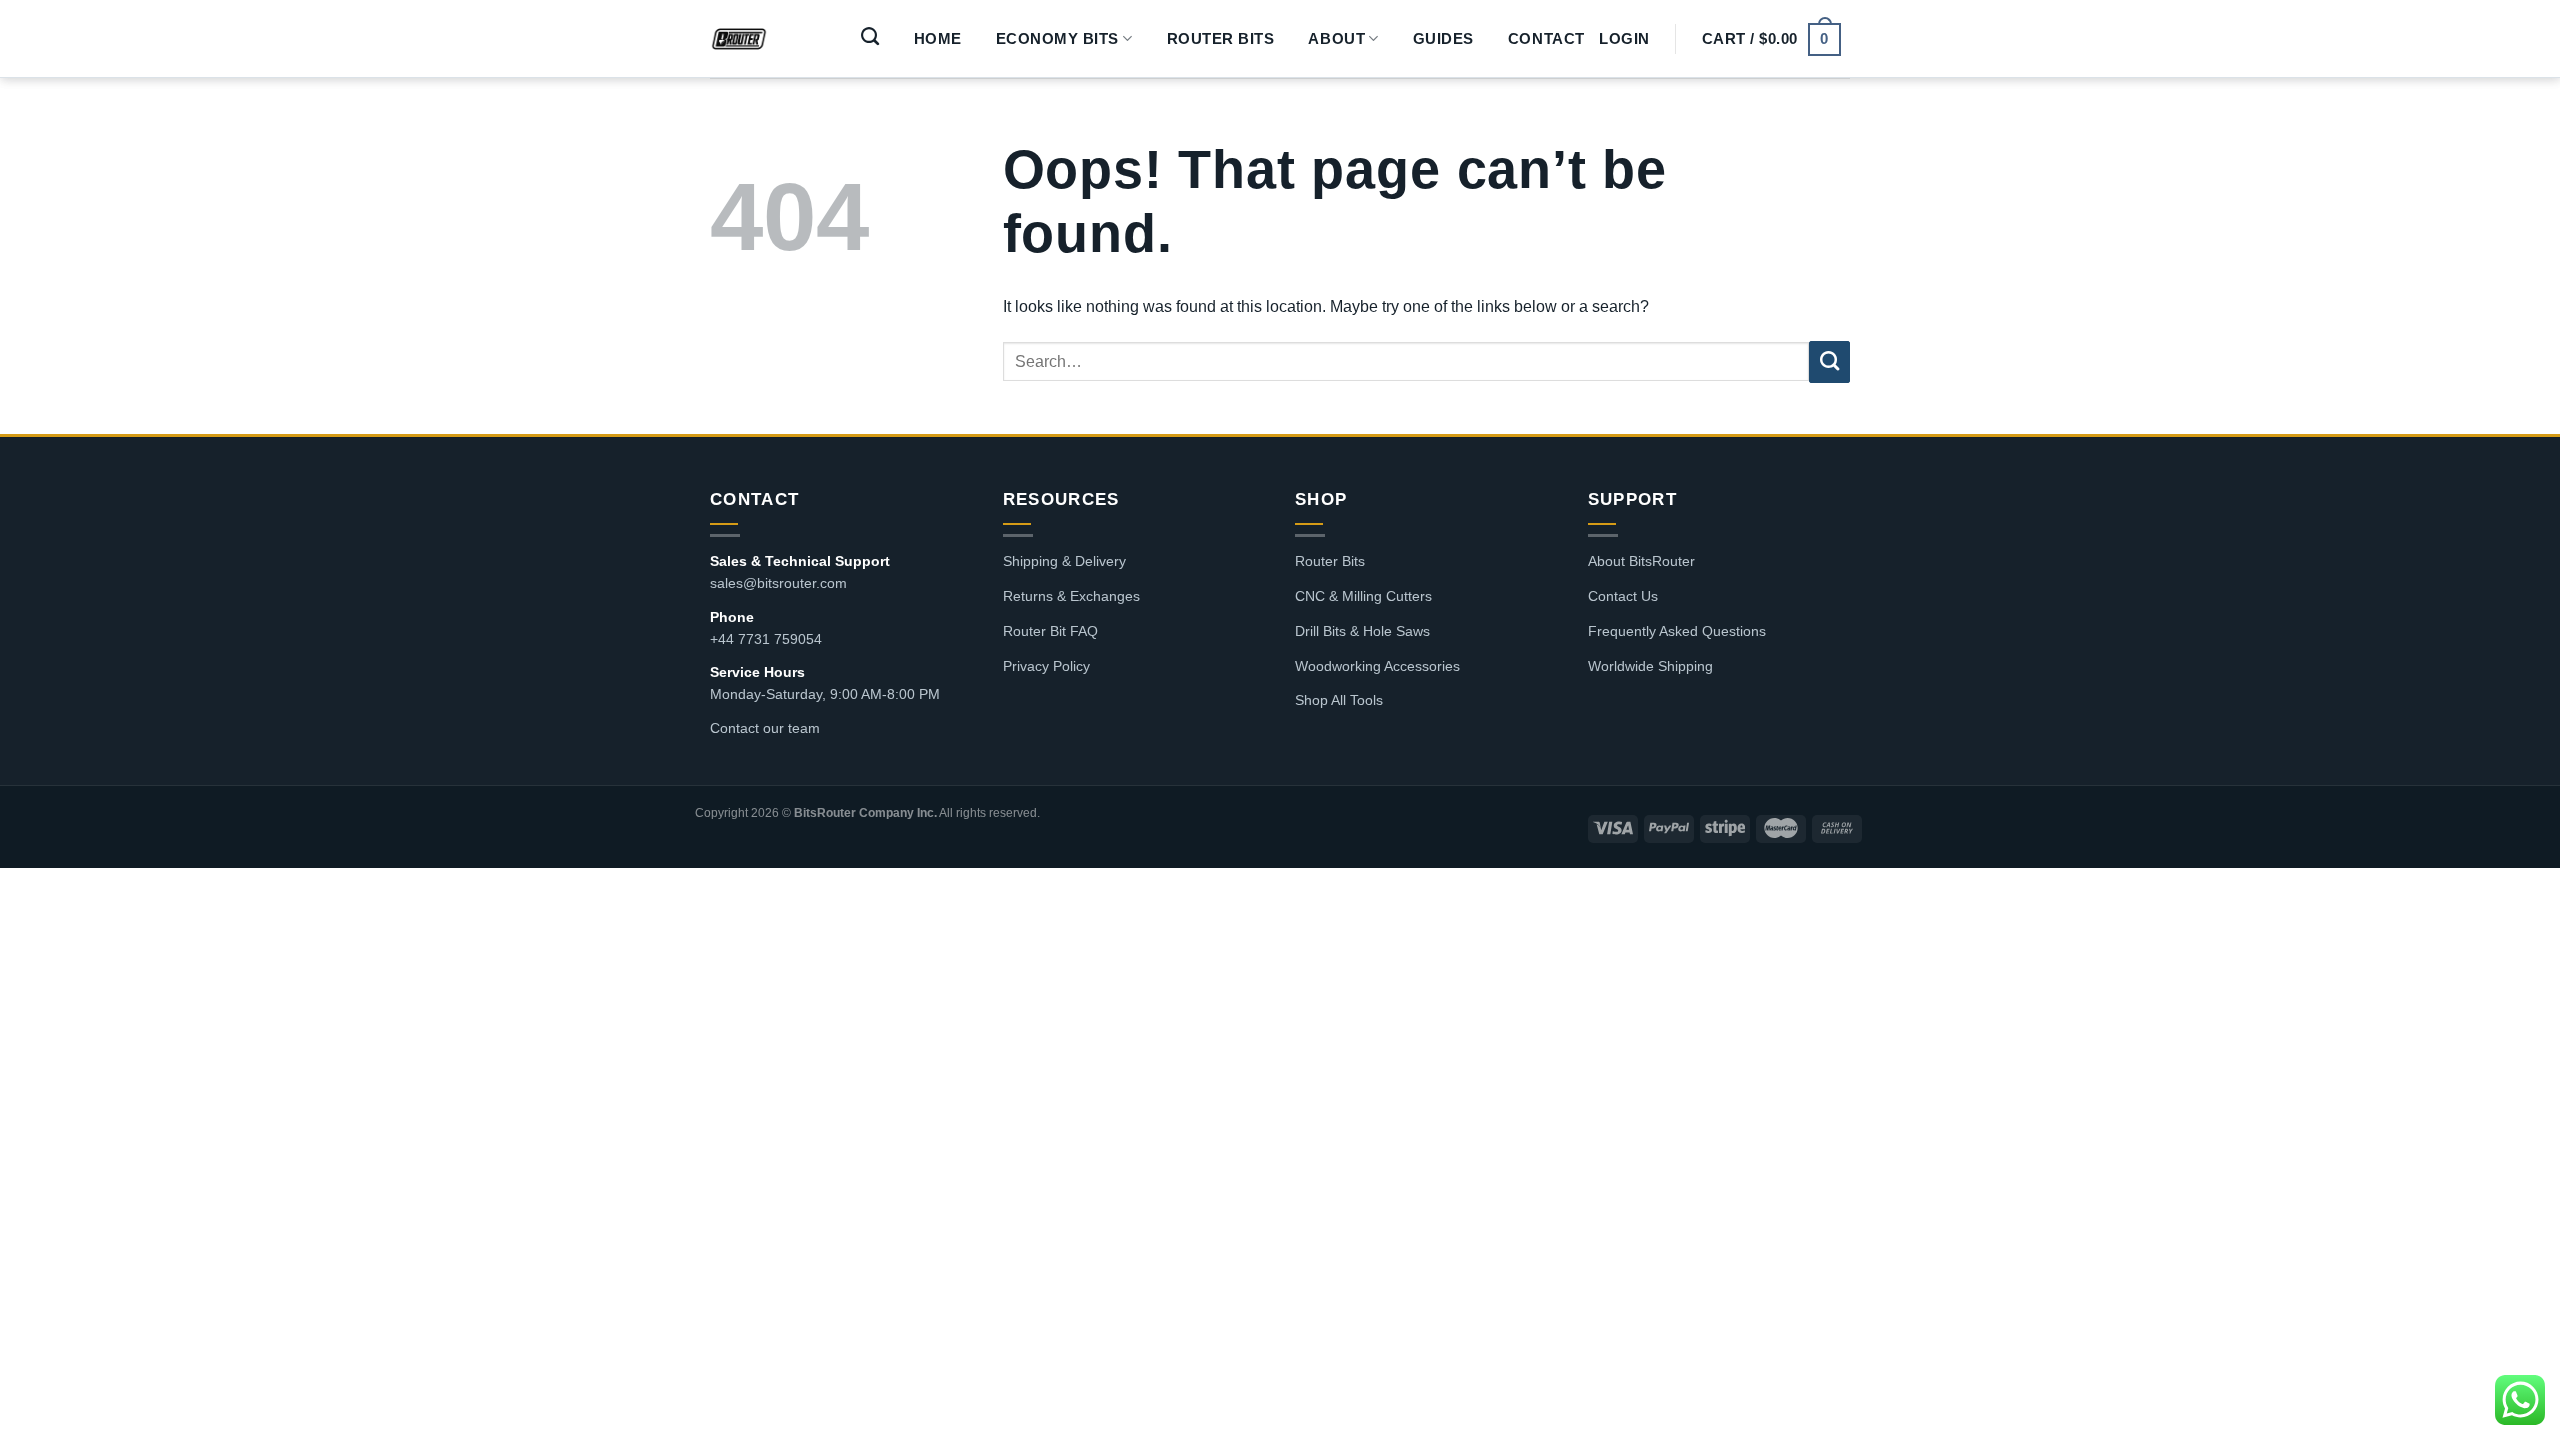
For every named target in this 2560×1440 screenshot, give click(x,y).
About (1336, 38)
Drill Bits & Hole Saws (1362, 631)
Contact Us (1623, 596)
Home (938, 39)
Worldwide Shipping (1650, 666)
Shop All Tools (1339, 700)
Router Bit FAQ (1050, 631)
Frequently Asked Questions (1677, 631)
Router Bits (1221, 39)
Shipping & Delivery (1064, 561)
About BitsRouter (1641, 561)
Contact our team (765, 728)
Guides (1443, 39)
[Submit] (1829, 362)
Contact (1546, 39)
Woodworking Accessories (1377, 666)
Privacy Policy (1046, 666)
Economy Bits (1057, 38)
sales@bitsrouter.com (778, 583)
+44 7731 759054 (766, 639)
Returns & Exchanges (1071, 596)
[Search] (870, 37)
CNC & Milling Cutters (1363, 596)
